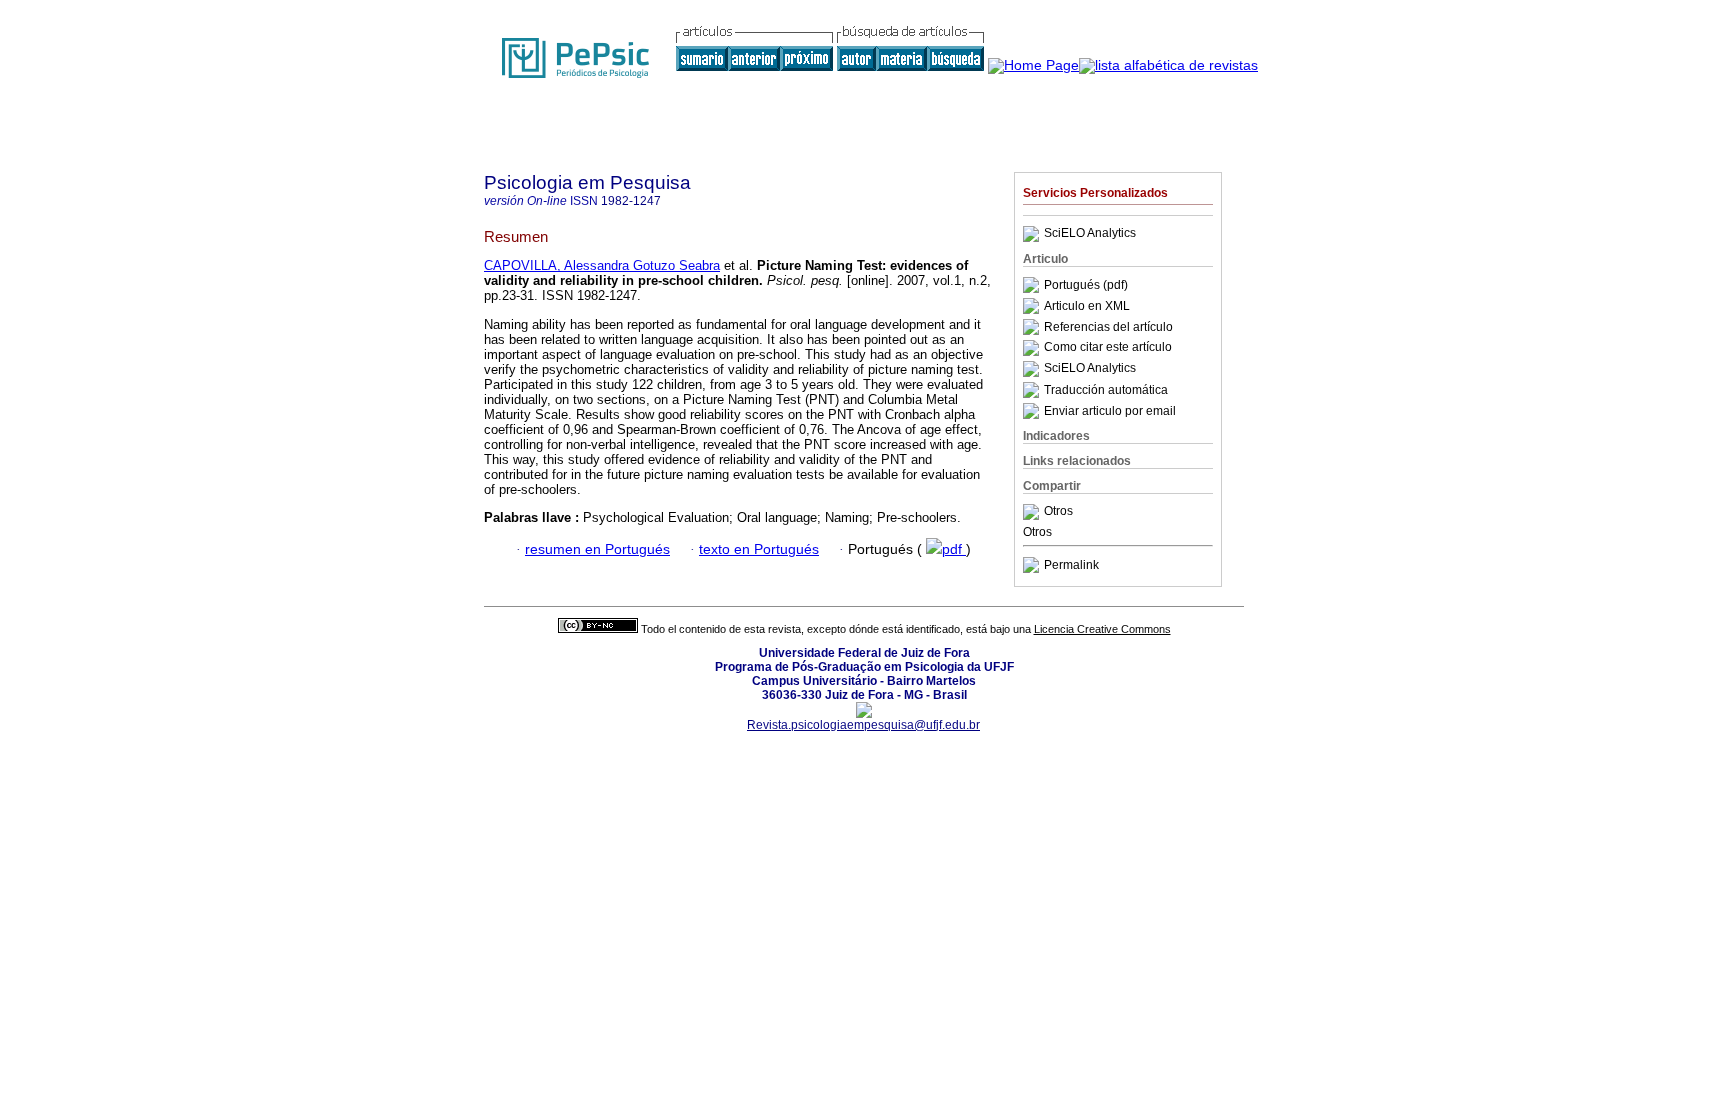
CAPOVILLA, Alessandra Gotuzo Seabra (602, 265)
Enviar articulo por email (1110, 411)
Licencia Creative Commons (1102, 629)
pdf (954, 549)
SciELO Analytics (1090, 234)
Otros (1058, 512)
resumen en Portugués (597, 549)
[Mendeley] (1033, 512)
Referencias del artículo (1108, 327)
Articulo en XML (1087, 306)
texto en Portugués (759, 549)
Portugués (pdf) (1086, 285)
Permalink (1071, 565)
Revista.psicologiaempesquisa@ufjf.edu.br (863, 725)
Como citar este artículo (1108, 348)
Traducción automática (1106, 390)
